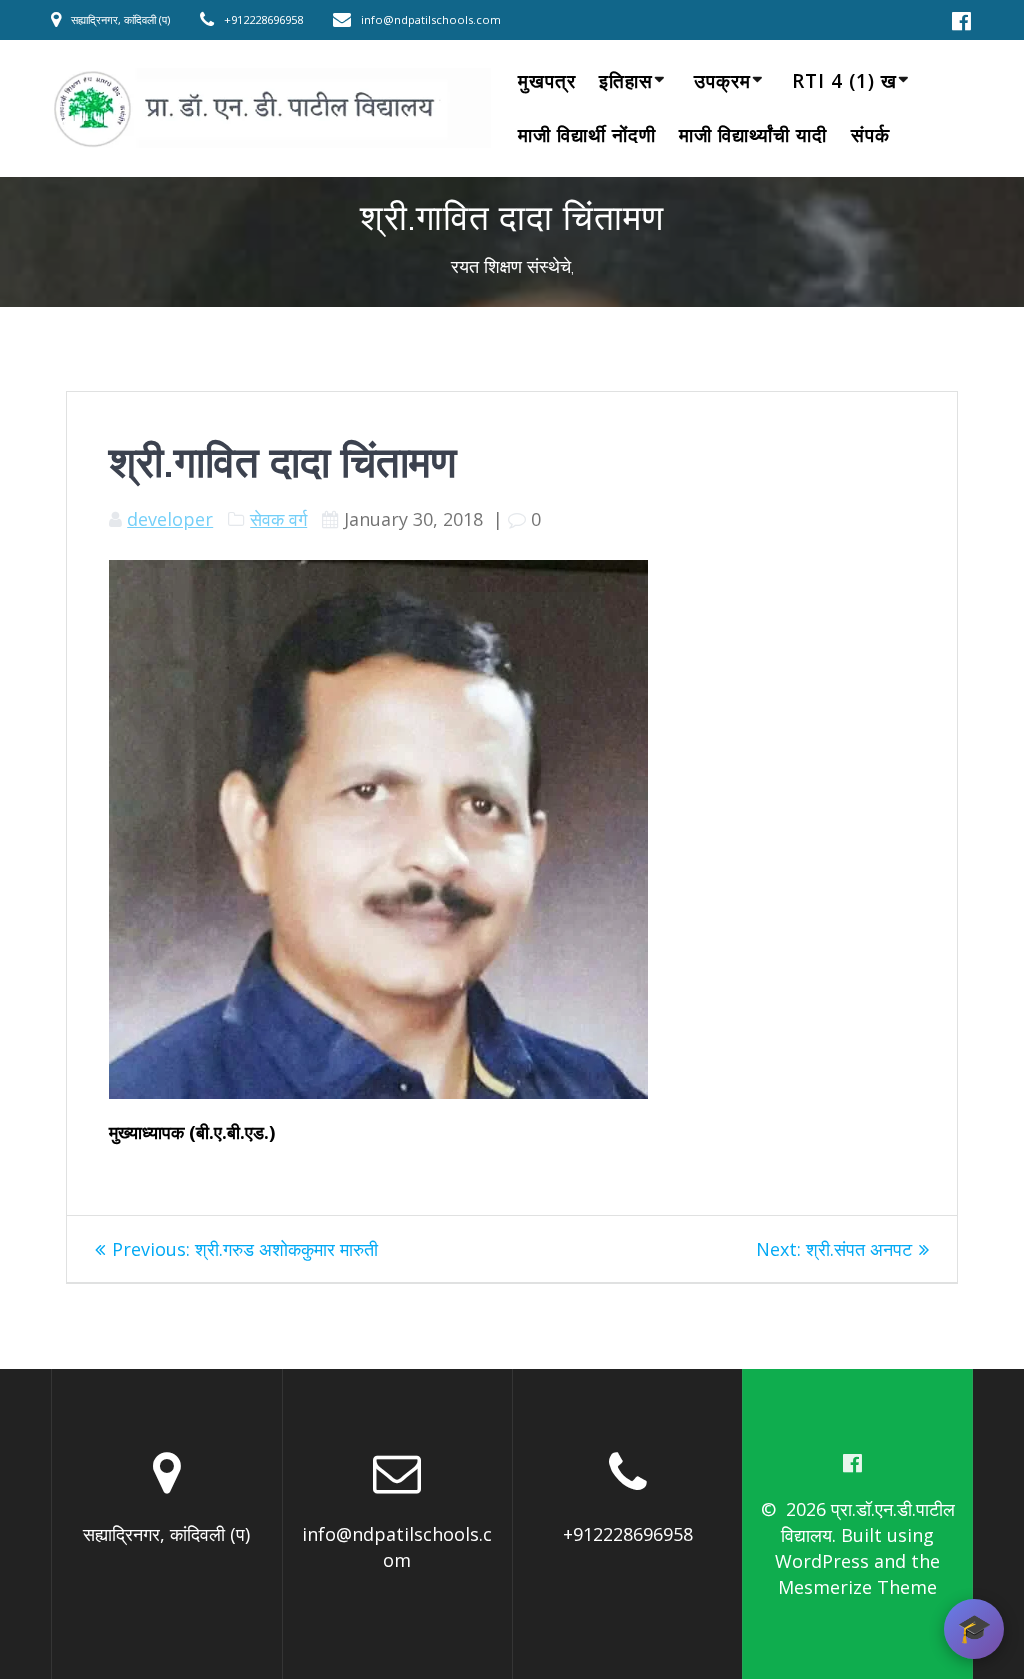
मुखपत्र (547, 81)
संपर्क (870, 135)
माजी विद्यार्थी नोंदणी (587, 135)
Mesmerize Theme (857, 1587)
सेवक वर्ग (278, 519)
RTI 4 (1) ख (844, 81)
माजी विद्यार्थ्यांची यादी (753, 135)
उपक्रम (722, 81)
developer (170, 519)
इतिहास (626, 81)
